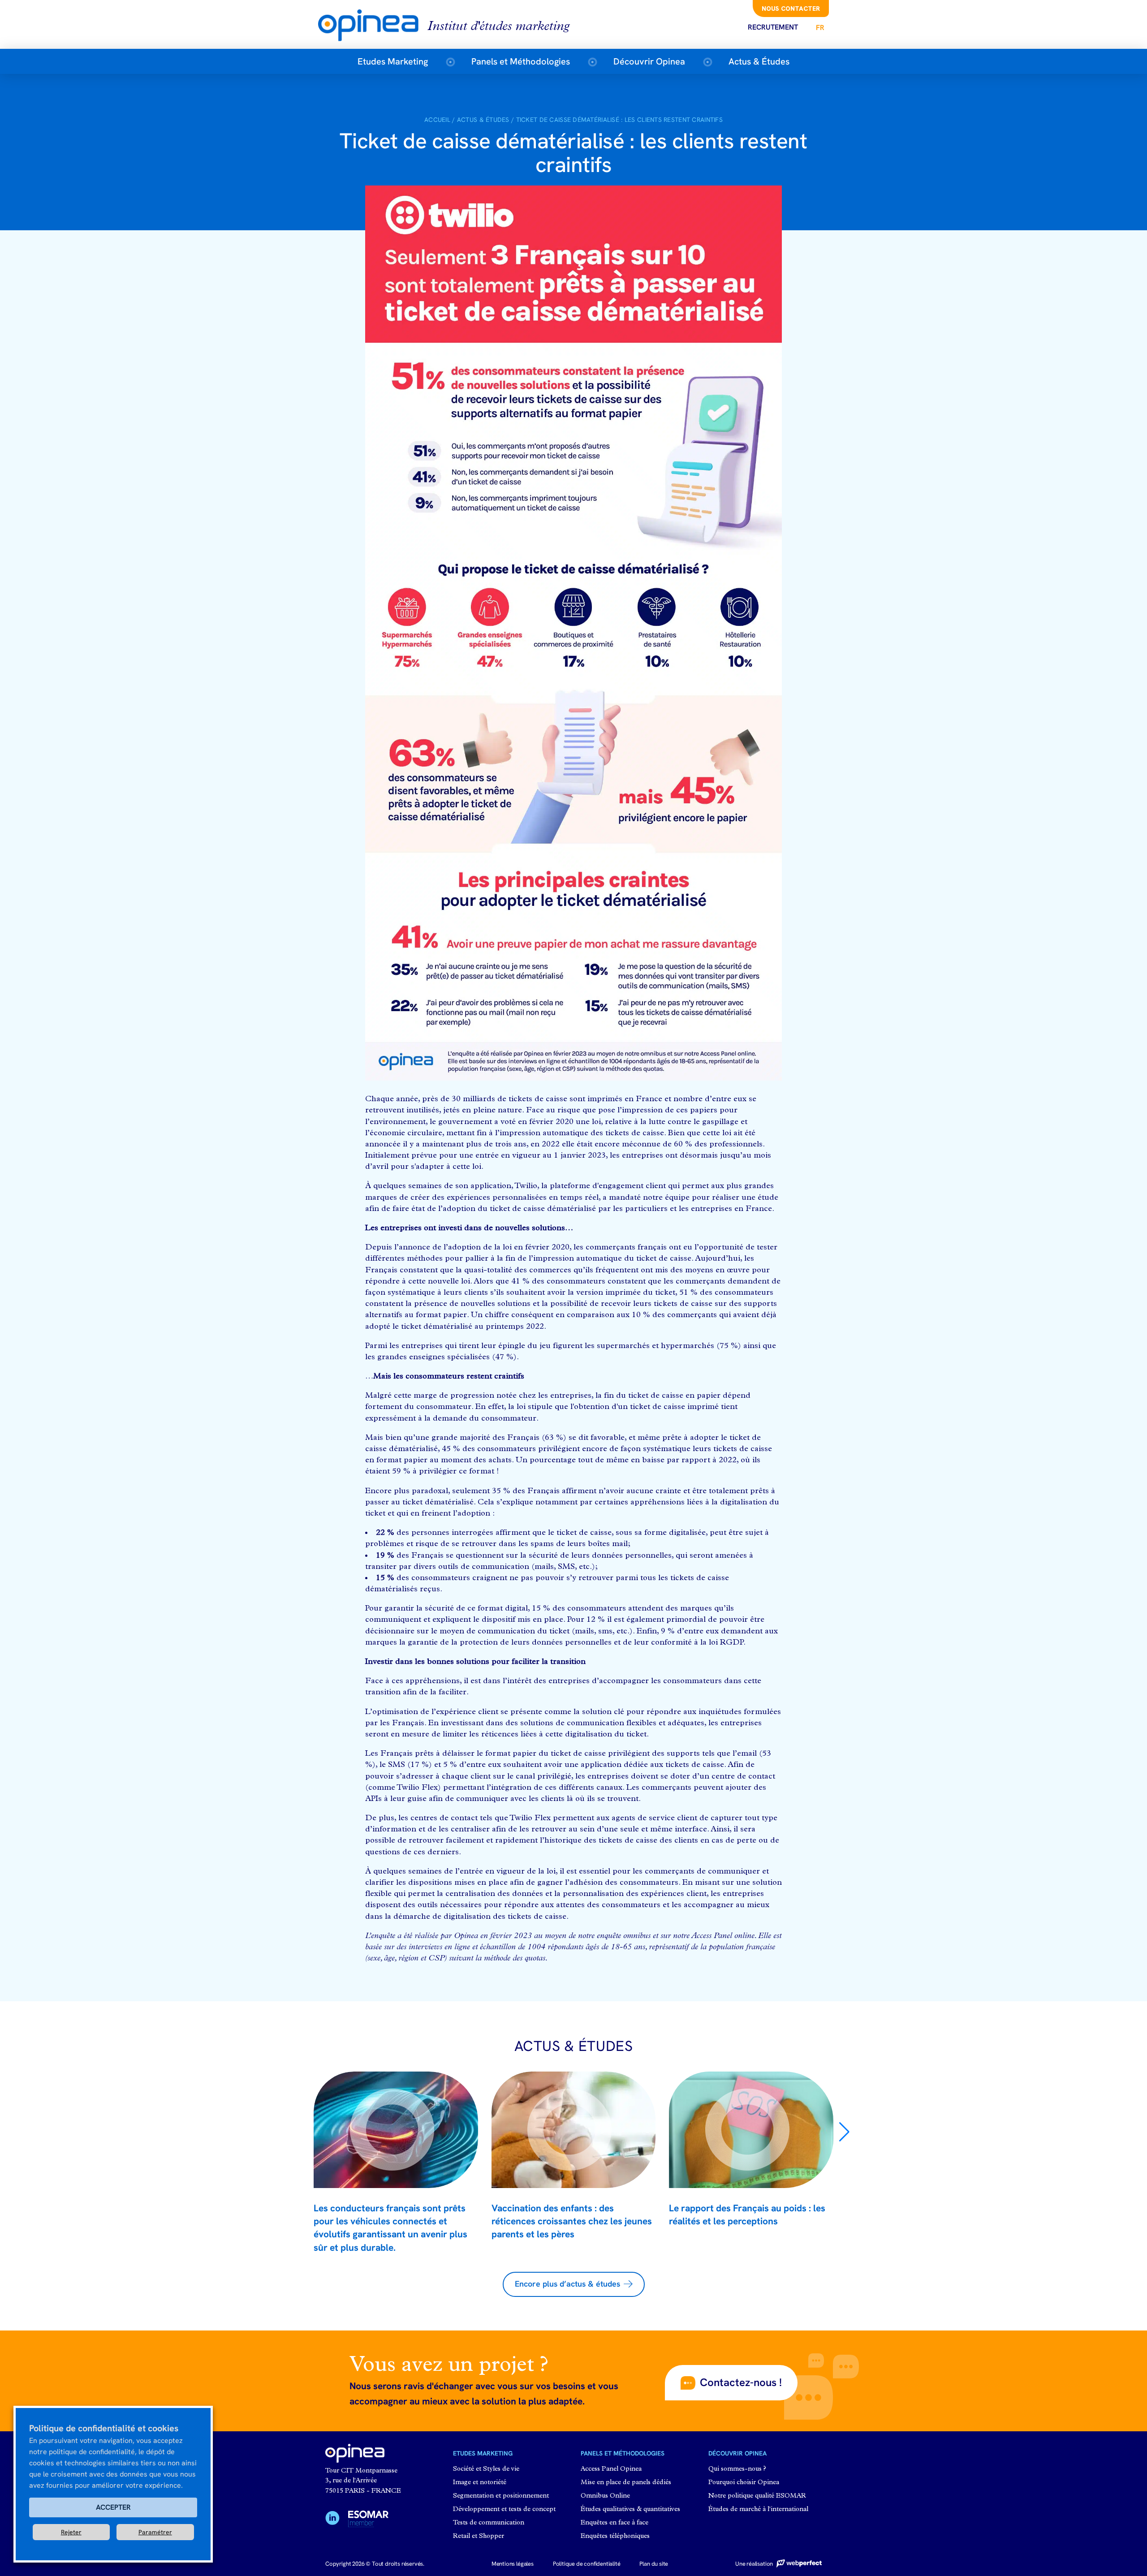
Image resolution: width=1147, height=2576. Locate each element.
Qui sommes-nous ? (737, 2469)
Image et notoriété (480, 2483)
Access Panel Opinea (611, 2469)
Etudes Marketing (393, 61)
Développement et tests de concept (504, 2509)
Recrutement (773, 27)
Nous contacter (791, 9)
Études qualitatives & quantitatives (630, 2509)
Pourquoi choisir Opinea (744, 2483)
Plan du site (654, 2564)
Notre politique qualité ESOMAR (757, 2496)
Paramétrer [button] (155, 2532)
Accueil (437, 120)
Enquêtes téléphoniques (615, 2536)
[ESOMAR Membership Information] (368, 2520)
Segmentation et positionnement (501, 2496)
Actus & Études (759, 61)
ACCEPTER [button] (113, 2507)
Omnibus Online (605, 2496)
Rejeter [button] (71, 2532)
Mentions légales (513, 2564)
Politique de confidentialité (587, 2564)
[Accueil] (373, 24)
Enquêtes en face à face (614, 2523)
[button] (844, 2132)
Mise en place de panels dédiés (626, 2483)
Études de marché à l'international (758, 2509)
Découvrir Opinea (649, 61)
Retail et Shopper (479, 2536)
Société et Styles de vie (486, 2469)
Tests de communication (489, 2523)
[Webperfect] (798, 2564)
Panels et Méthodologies (521, 61)
